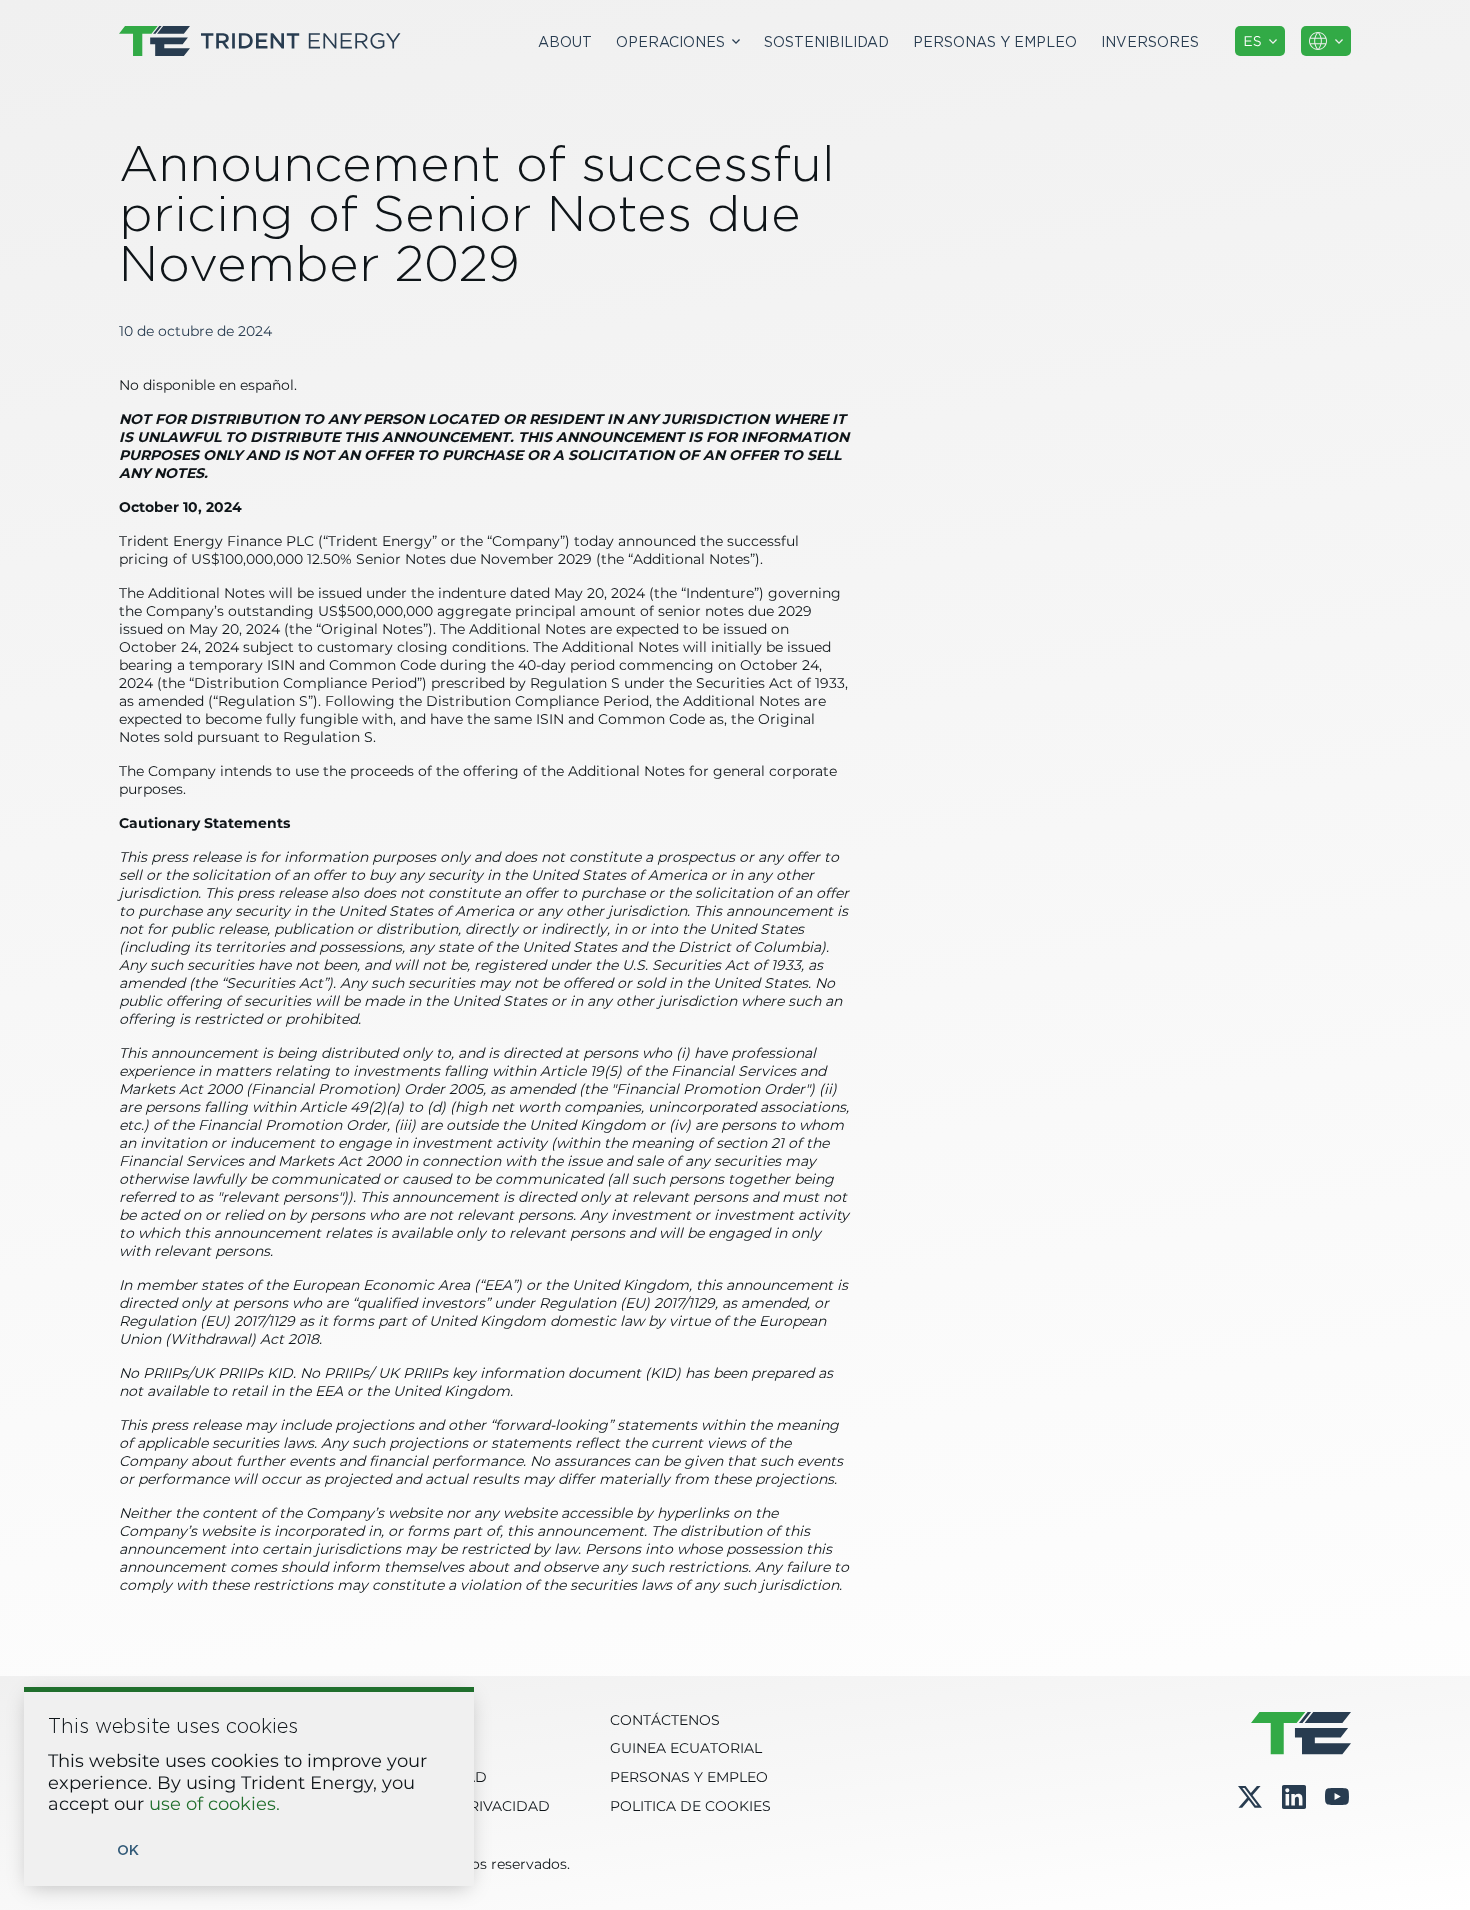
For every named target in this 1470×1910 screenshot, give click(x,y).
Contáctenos (665, 1721)
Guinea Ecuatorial (686, 1749)
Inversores (1150, 41)
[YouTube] (1337, 1797)
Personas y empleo (995, 41)
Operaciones (670, 41)
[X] (1250, 1797)
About (565, 41)
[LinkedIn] (1294, 1797)
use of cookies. (214, 1805)
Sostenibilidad (826, 41)
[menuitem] (565, 41)
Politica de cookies (690, 1807)
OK (128, 1850)
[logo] (260, 41)
